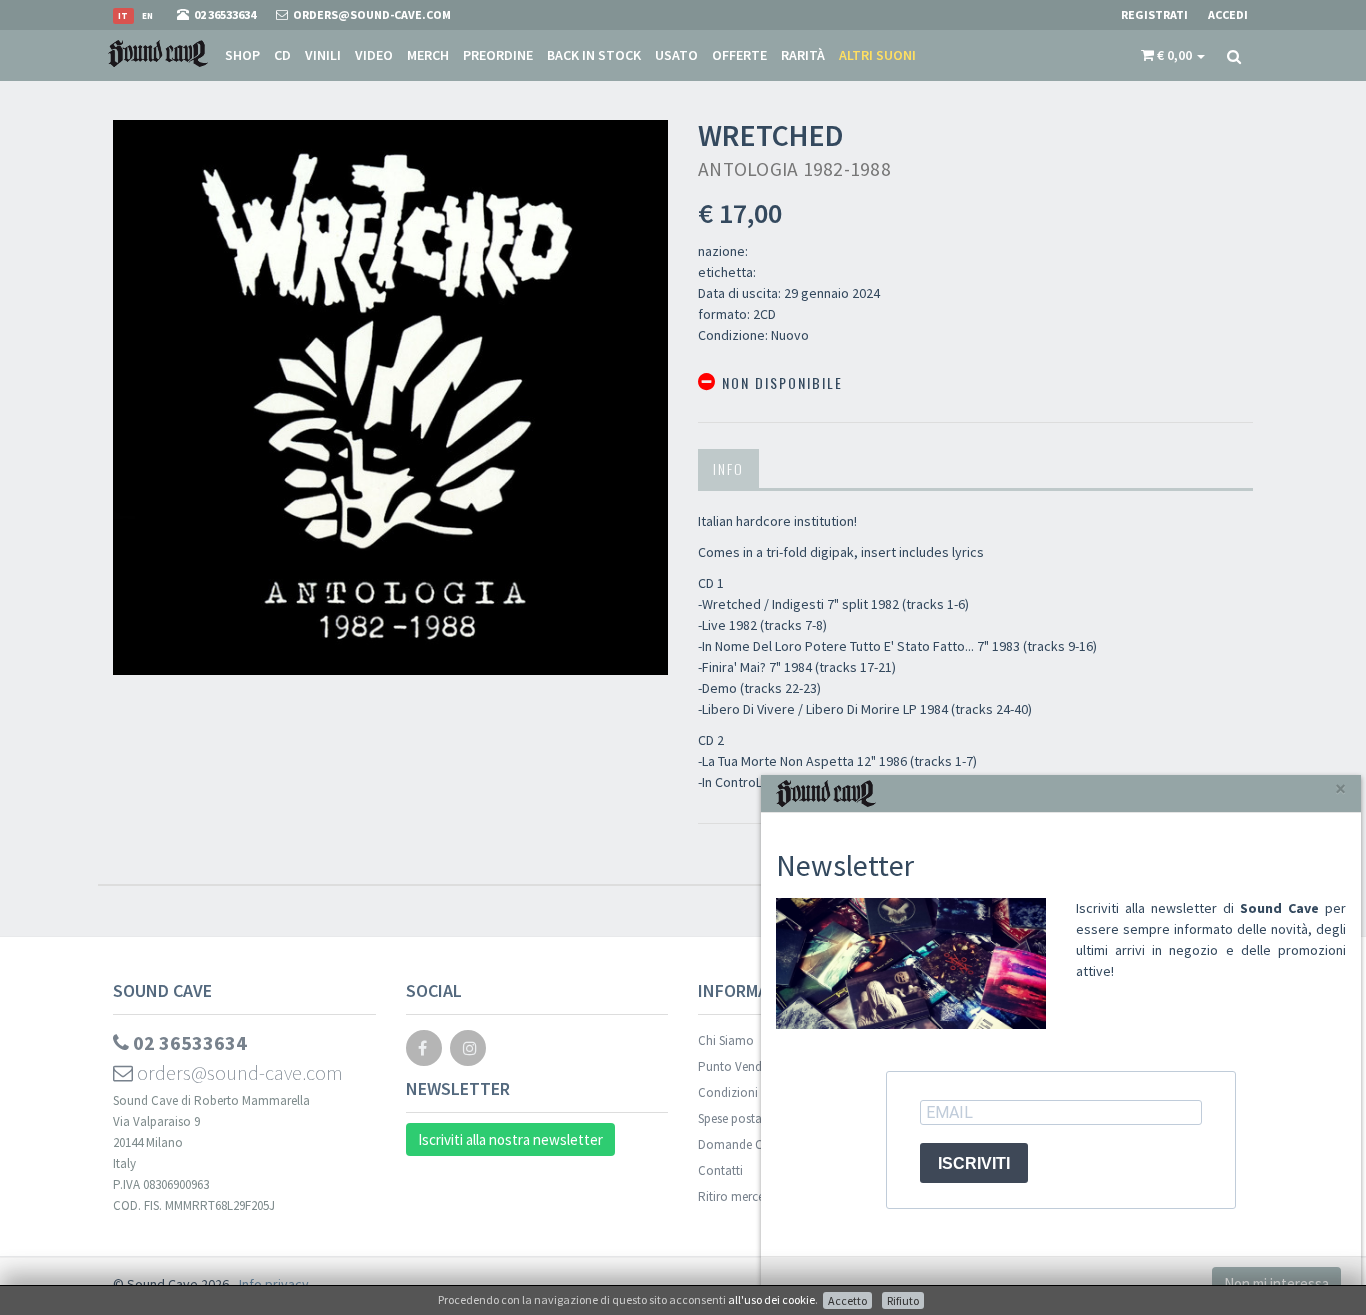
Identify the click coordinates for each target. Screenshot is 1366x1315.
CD (282, 55)
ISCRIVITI (974, 1163)
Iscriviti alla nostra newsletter (510, 1139)
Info (728, 468)
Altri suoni (877, 55)
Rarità (803, 55)
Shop (242, 55)
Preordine (498, 55)
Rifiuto (903, 1300)
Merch (428, 55)
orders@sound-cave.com (238, 1072)
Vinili (323, 55)
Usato (676, 55)
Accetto (847, 1300)
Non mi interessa (1276, 1283)
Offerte (739, 55)
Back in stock (594, 55)
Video (374, 55)
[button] (1173, 55)
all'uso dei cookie (771, 1299)
